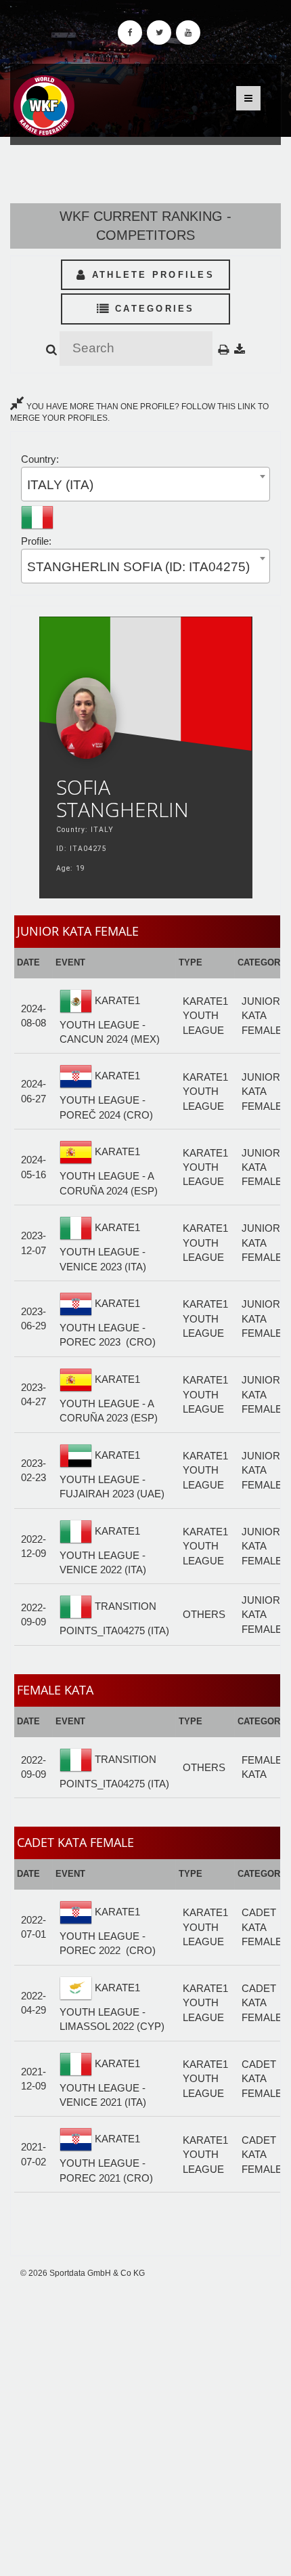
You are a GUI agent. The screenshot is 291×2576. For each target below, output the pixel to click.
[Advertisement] (145, 2428)
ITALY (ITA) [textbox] (60, 485)
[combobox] (145, 484)
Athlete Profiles (151, 275)
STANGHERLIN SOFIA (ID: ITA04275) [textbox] (138, 567)
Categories (153, 309)
